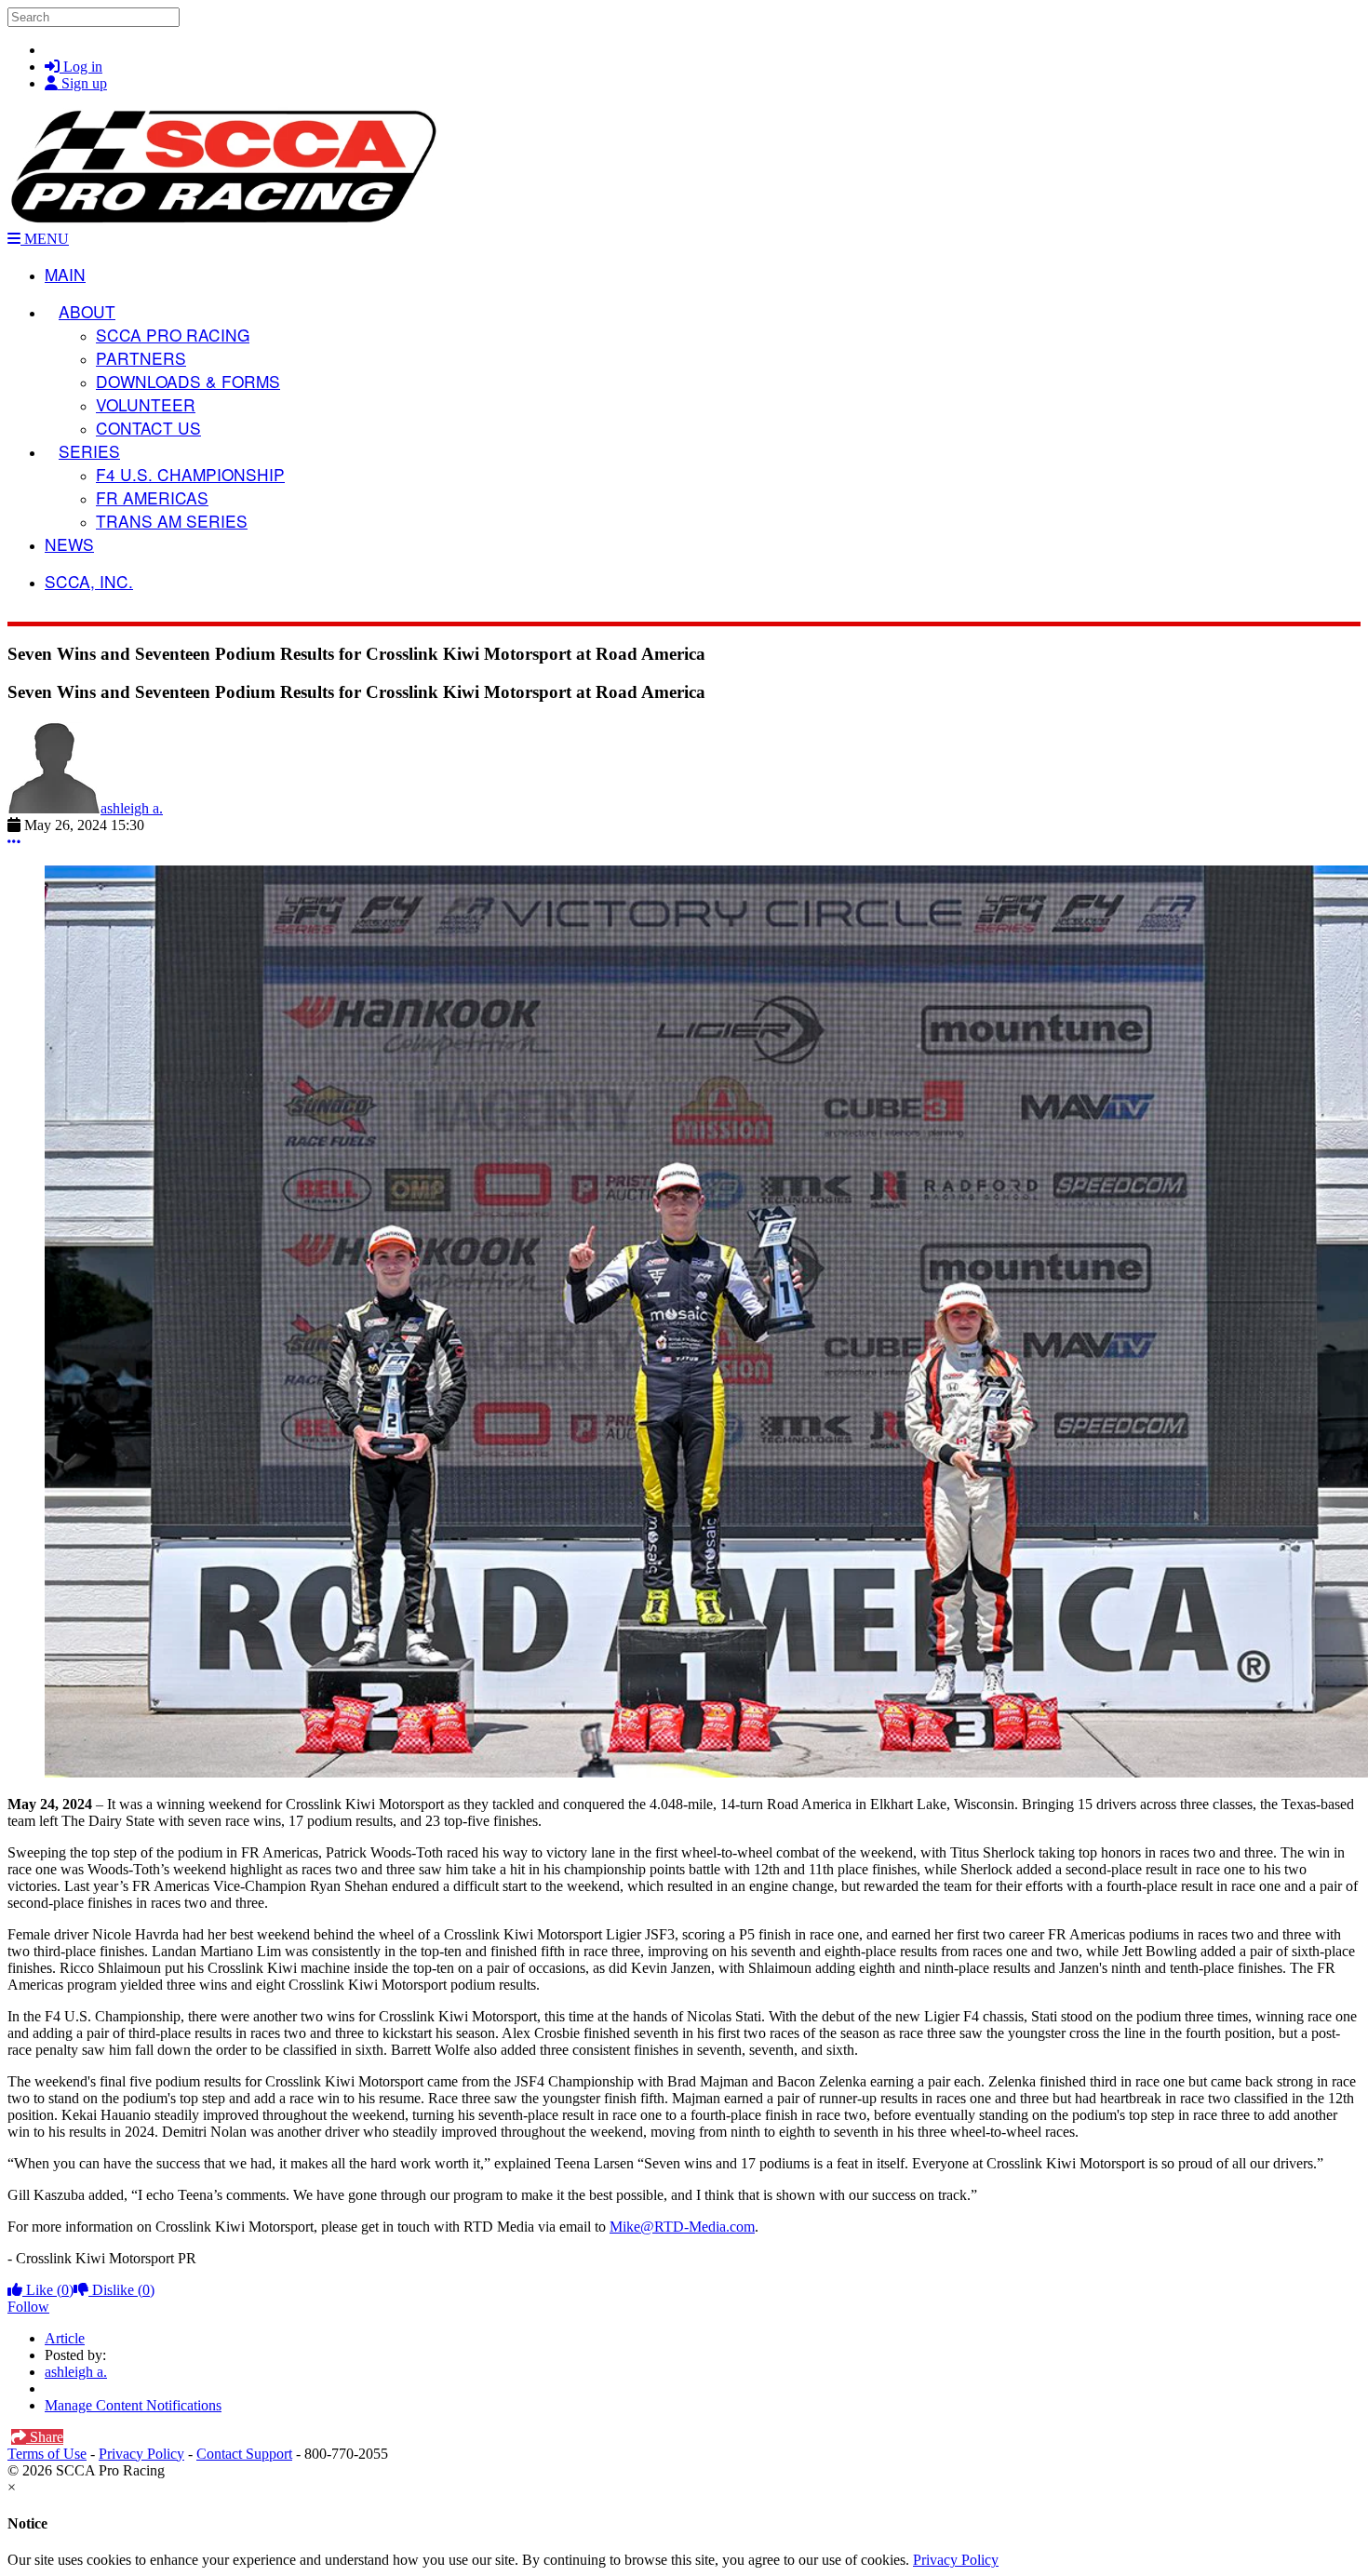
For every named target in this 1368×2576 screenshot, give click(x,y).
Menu (45, 239)
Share (45, 2437)
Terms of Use (47, 2454)
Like (48, 2290)
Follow (28, 2307)
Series (89, 451)
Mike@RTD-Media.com (682, 2227)
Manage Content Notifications (133, 2405)
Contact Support (244, 2454)
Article (65, 2338)
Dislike (121, 2290)
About (87, 311)
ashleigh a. (132, 808)
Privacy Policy (141, 2454)
